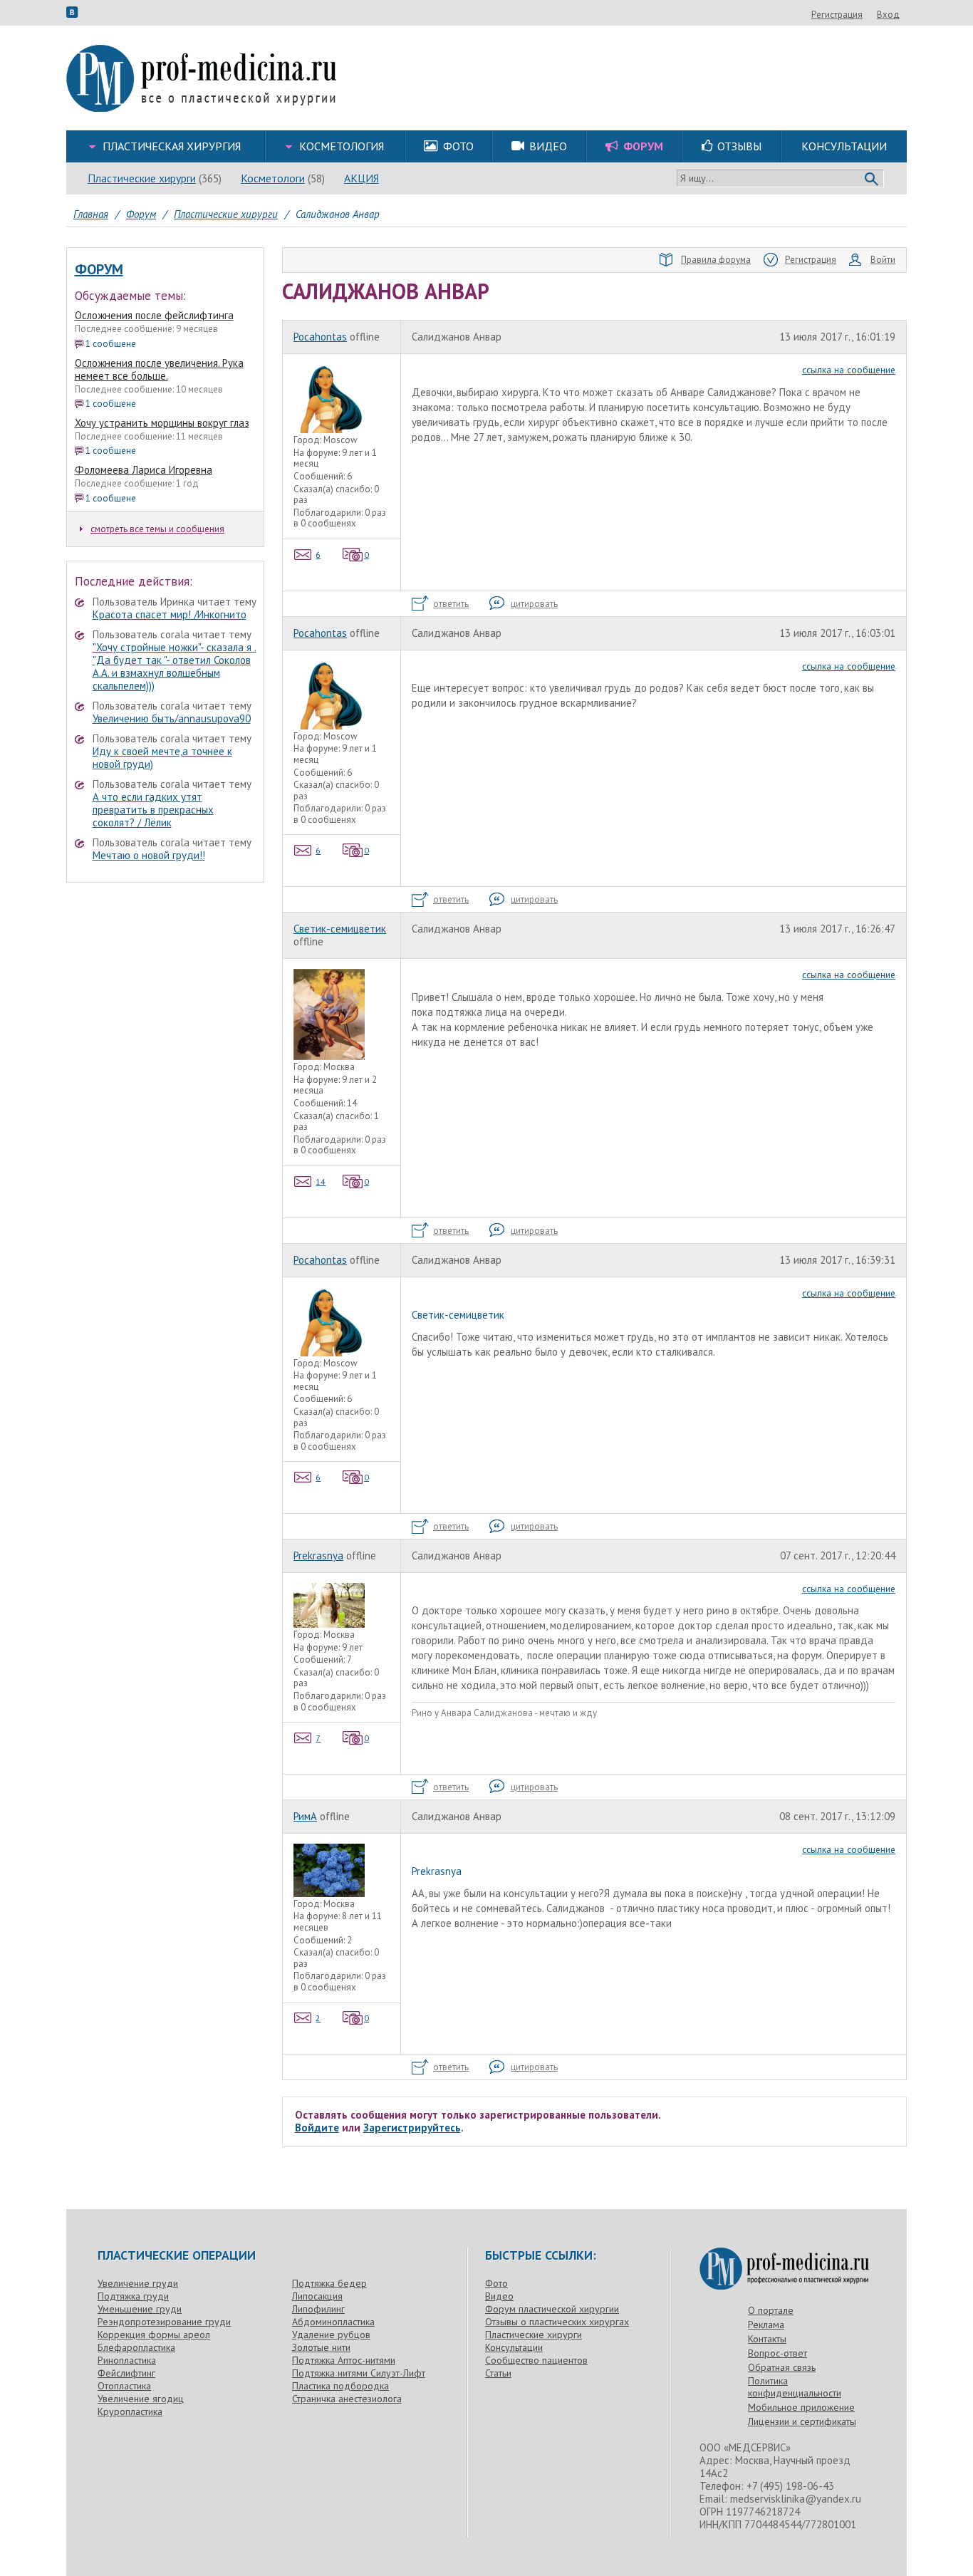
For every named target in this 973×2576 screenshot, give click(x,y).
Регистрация (837, 15)
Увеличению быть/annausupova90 (172, 718)
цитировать (534, 604)
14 (321, 1181)
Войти (883, 260)
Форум (99, 269)
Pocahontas (320, 337)
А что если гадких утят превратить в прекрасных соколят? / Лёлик (153, 810)
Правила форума (716, 260)
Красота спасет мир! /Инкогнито (170, 614)
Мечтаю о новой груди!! (149, 855)
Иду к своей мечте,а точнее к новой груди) (162, 758)
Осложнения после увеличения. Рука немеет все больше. (159, 369)
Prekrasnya (318, 1556)
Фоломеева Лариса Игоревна (144, 470)
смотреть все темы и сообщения (157, 529)
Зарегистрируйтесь (412, 2128)
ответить (451, 604)
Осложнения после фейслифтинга (154, 315)
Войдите (317, 2128)
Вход (888, 15)
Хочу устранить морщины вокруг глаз (162, 423)
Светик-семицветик (340, 929)
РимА (305, 1816)
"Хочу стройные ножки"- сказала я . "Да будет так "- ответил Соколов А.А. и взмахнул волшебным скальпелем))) (175, 666)
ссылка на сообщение (849, 370)
